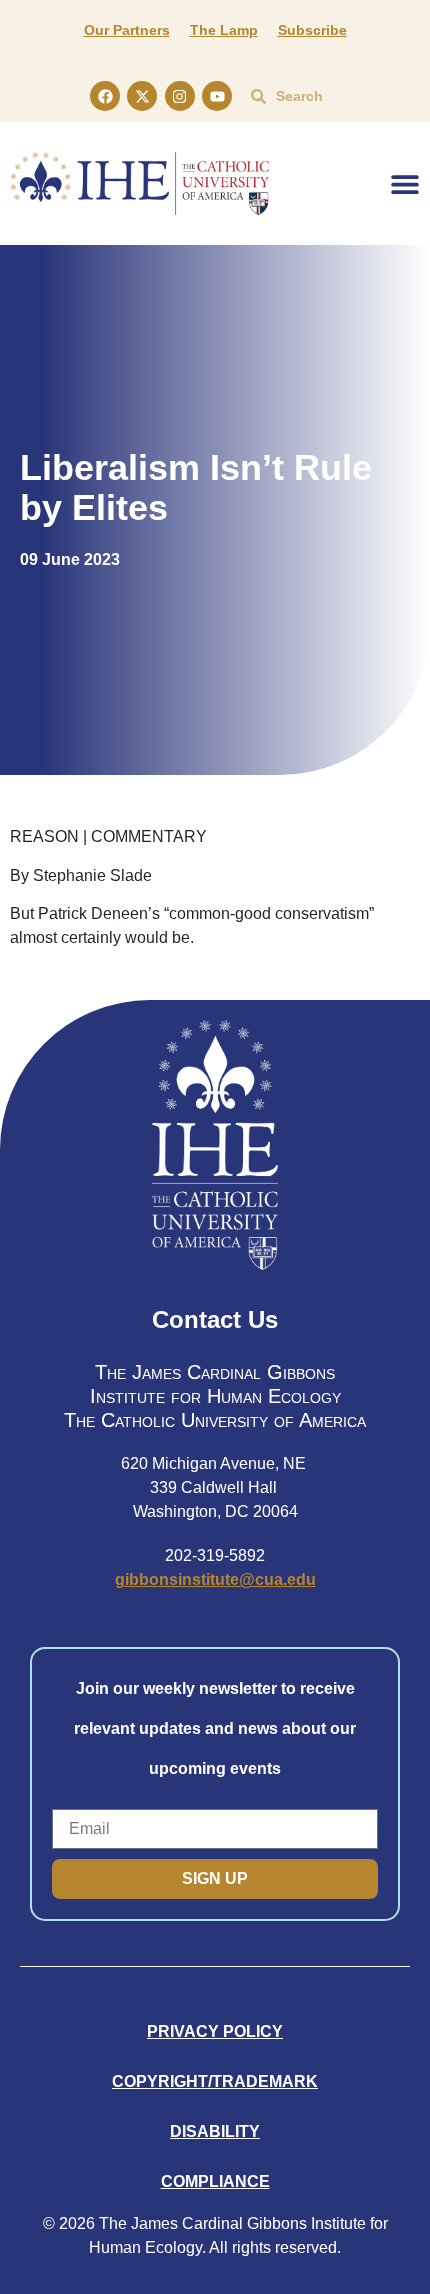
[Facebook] (105, 96)
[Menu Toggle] (405, 184)
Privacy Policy (215, 2031)
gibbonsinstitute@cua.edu (215, 1579)
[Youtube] (217, 96)
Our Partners (127, 30)
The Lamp (224, 30)
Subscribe (312, 30)
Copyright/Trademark (215, 2081)
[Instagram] (180, 96)
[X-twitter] (142, 96)
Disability (215, 2131)
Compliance (215, 2181)
